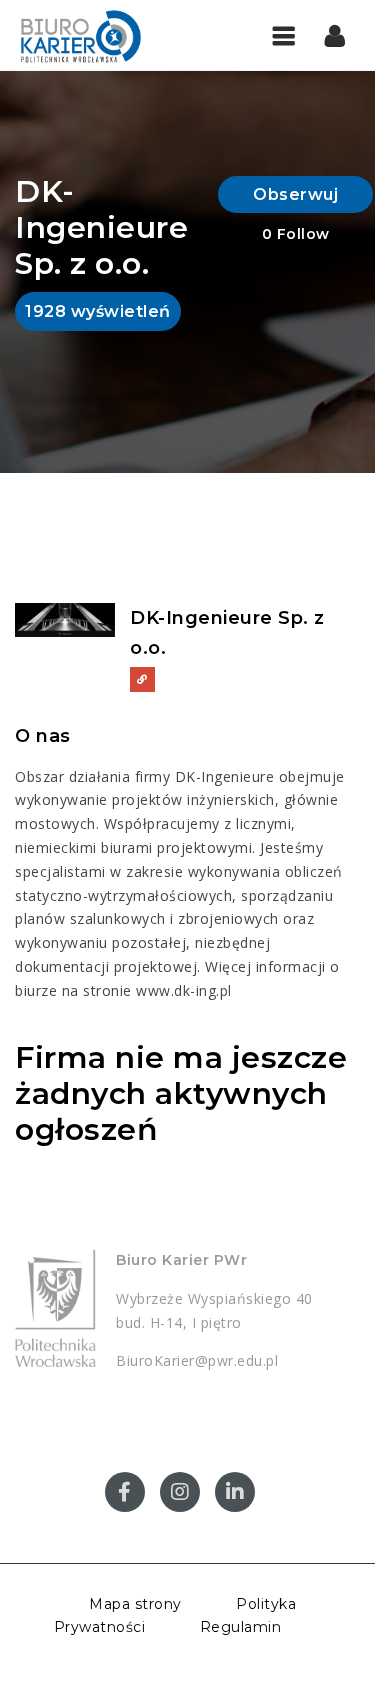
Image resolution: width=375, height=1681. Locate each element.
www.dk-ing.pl (184, 990)
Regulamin (241, 1627)
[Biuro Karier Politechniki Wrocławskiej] (100, 35)
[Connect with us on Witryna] (142, 679)
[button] (335, 35)
